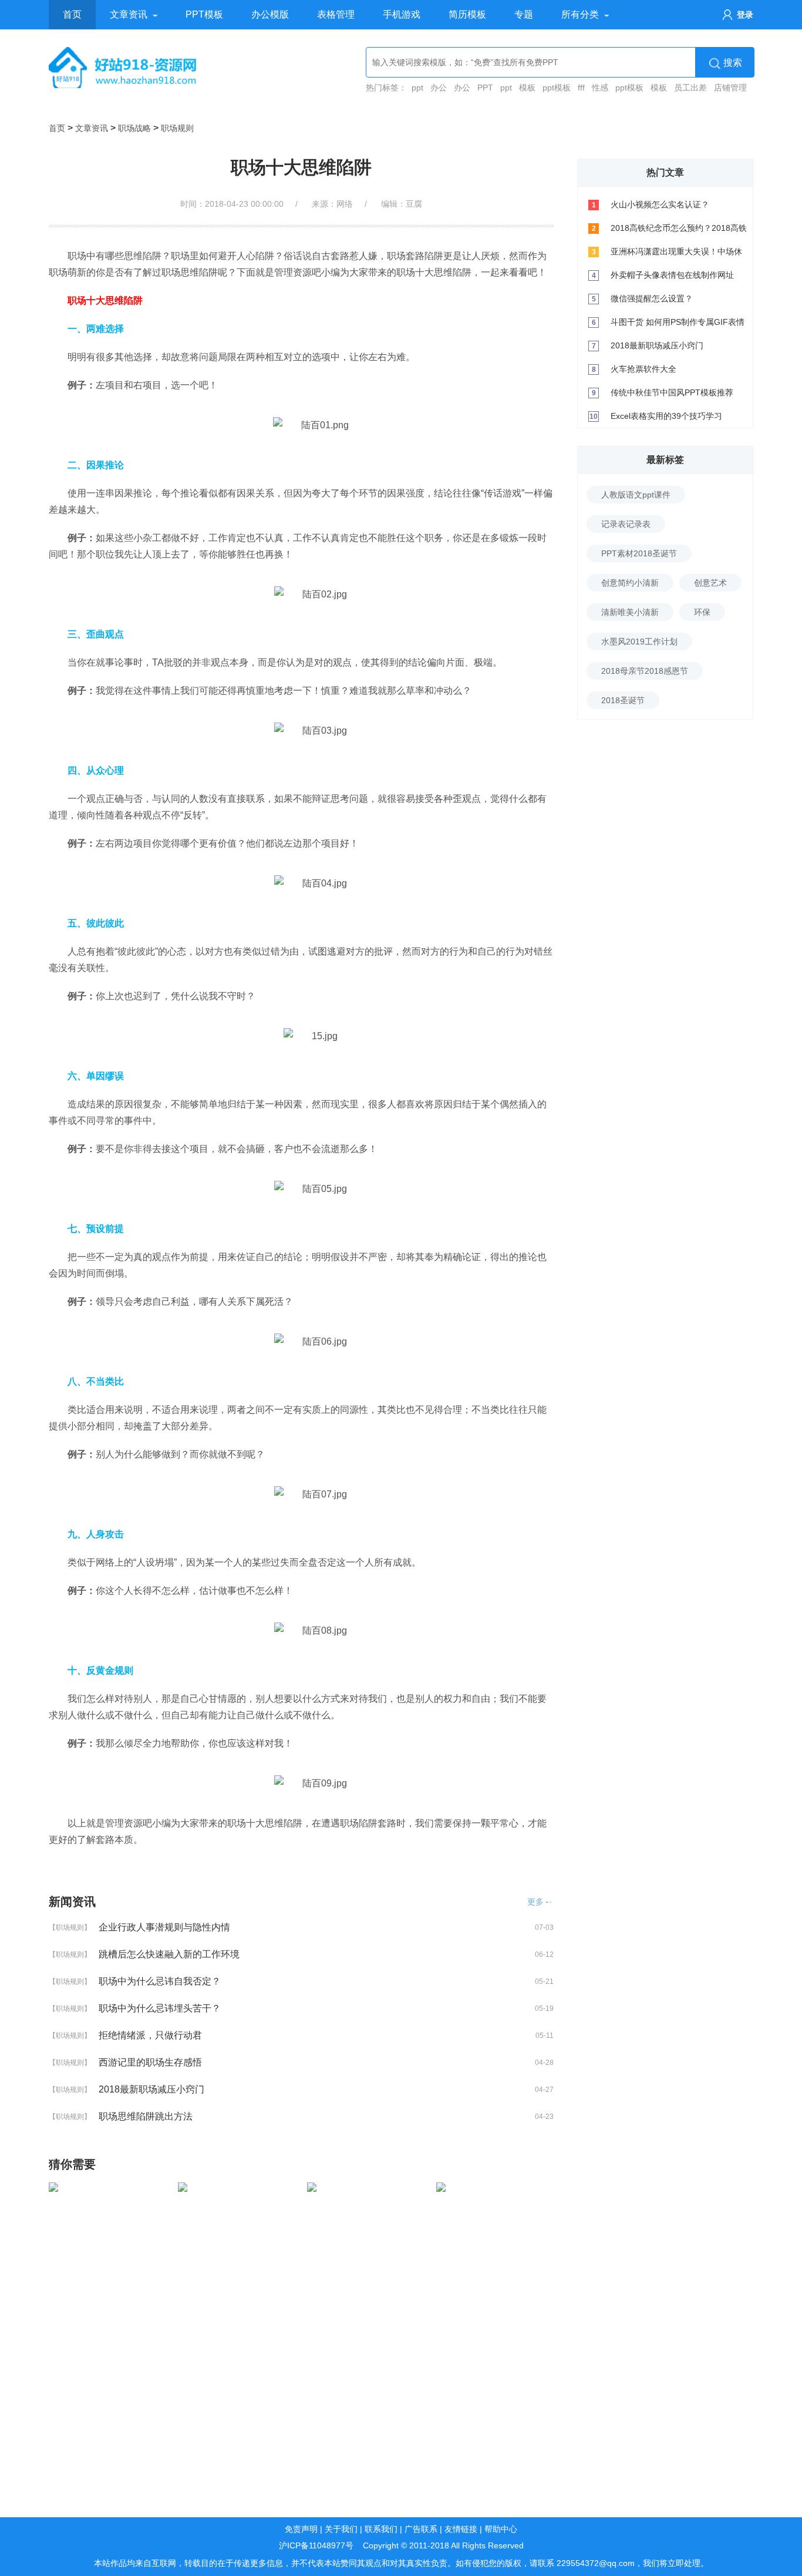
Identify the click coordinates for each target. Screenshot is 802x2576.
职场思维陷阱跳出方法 (146, 2116)
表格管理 (336, 14)
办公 (439, 88)
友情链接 (461, 2529)
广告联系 (421, 2529)
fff (581, 88)
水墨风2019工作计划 (639, 642)
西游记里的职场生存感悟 (150, 2062)
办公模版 (270, 14)
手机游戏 (402, 14)
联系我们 (381, 2529)
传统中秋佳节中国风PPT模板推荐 (672, 392)
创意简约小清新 (630, 583)
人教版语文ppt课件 (636, 495)
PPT (485, 88)
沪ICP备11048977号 (316, 2545)
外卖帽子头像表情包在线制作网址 (672, 275)
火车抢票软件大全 (643, 369)
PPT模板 (204, 14)
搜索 (733, 63)
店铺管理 (730, 88)
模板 (527, 88)
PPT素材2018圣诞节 (639, 553)
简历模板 (467, 14)
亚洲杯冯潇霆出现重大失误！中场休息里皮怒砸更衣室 (676, 255)
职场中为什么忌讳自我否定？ (160, 1981)
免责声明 (301, 2529)
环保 (702, 612)
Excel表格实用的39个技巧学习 (666, 416)
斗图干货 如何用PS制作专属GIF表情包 (678, 325)
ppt (417, 88)
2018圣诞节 (623, 700)
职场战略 (134, 128)
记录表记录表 (626, 524)
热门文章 (665, 172)
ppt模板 (557, 88)
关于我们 (341, 2529)
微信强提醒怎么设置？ (652, 298)
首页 (72, 14)
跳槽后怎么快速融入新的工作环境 (169, 1954)
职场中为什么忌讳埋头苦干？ (160, 2008)
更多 (535, 1902)
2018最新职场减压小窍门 (151, 2089)
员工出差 (690, 88)
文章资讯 (129, 14)
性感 (600, 88)
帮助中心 (501, 2529)
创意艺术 (710, 583)
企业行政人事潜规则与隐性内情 (164, 1927)
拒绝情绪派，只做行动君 (150, 2035)
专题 (524, 14)
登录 (745, 15)
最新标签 (665, 460)
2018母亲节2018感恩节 (645, 671)
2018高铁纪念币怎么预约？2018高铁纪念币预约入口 (679, 231)
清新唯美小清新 (630, 612)
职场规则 (177, 128)
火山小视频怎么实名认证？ (660, 204)
